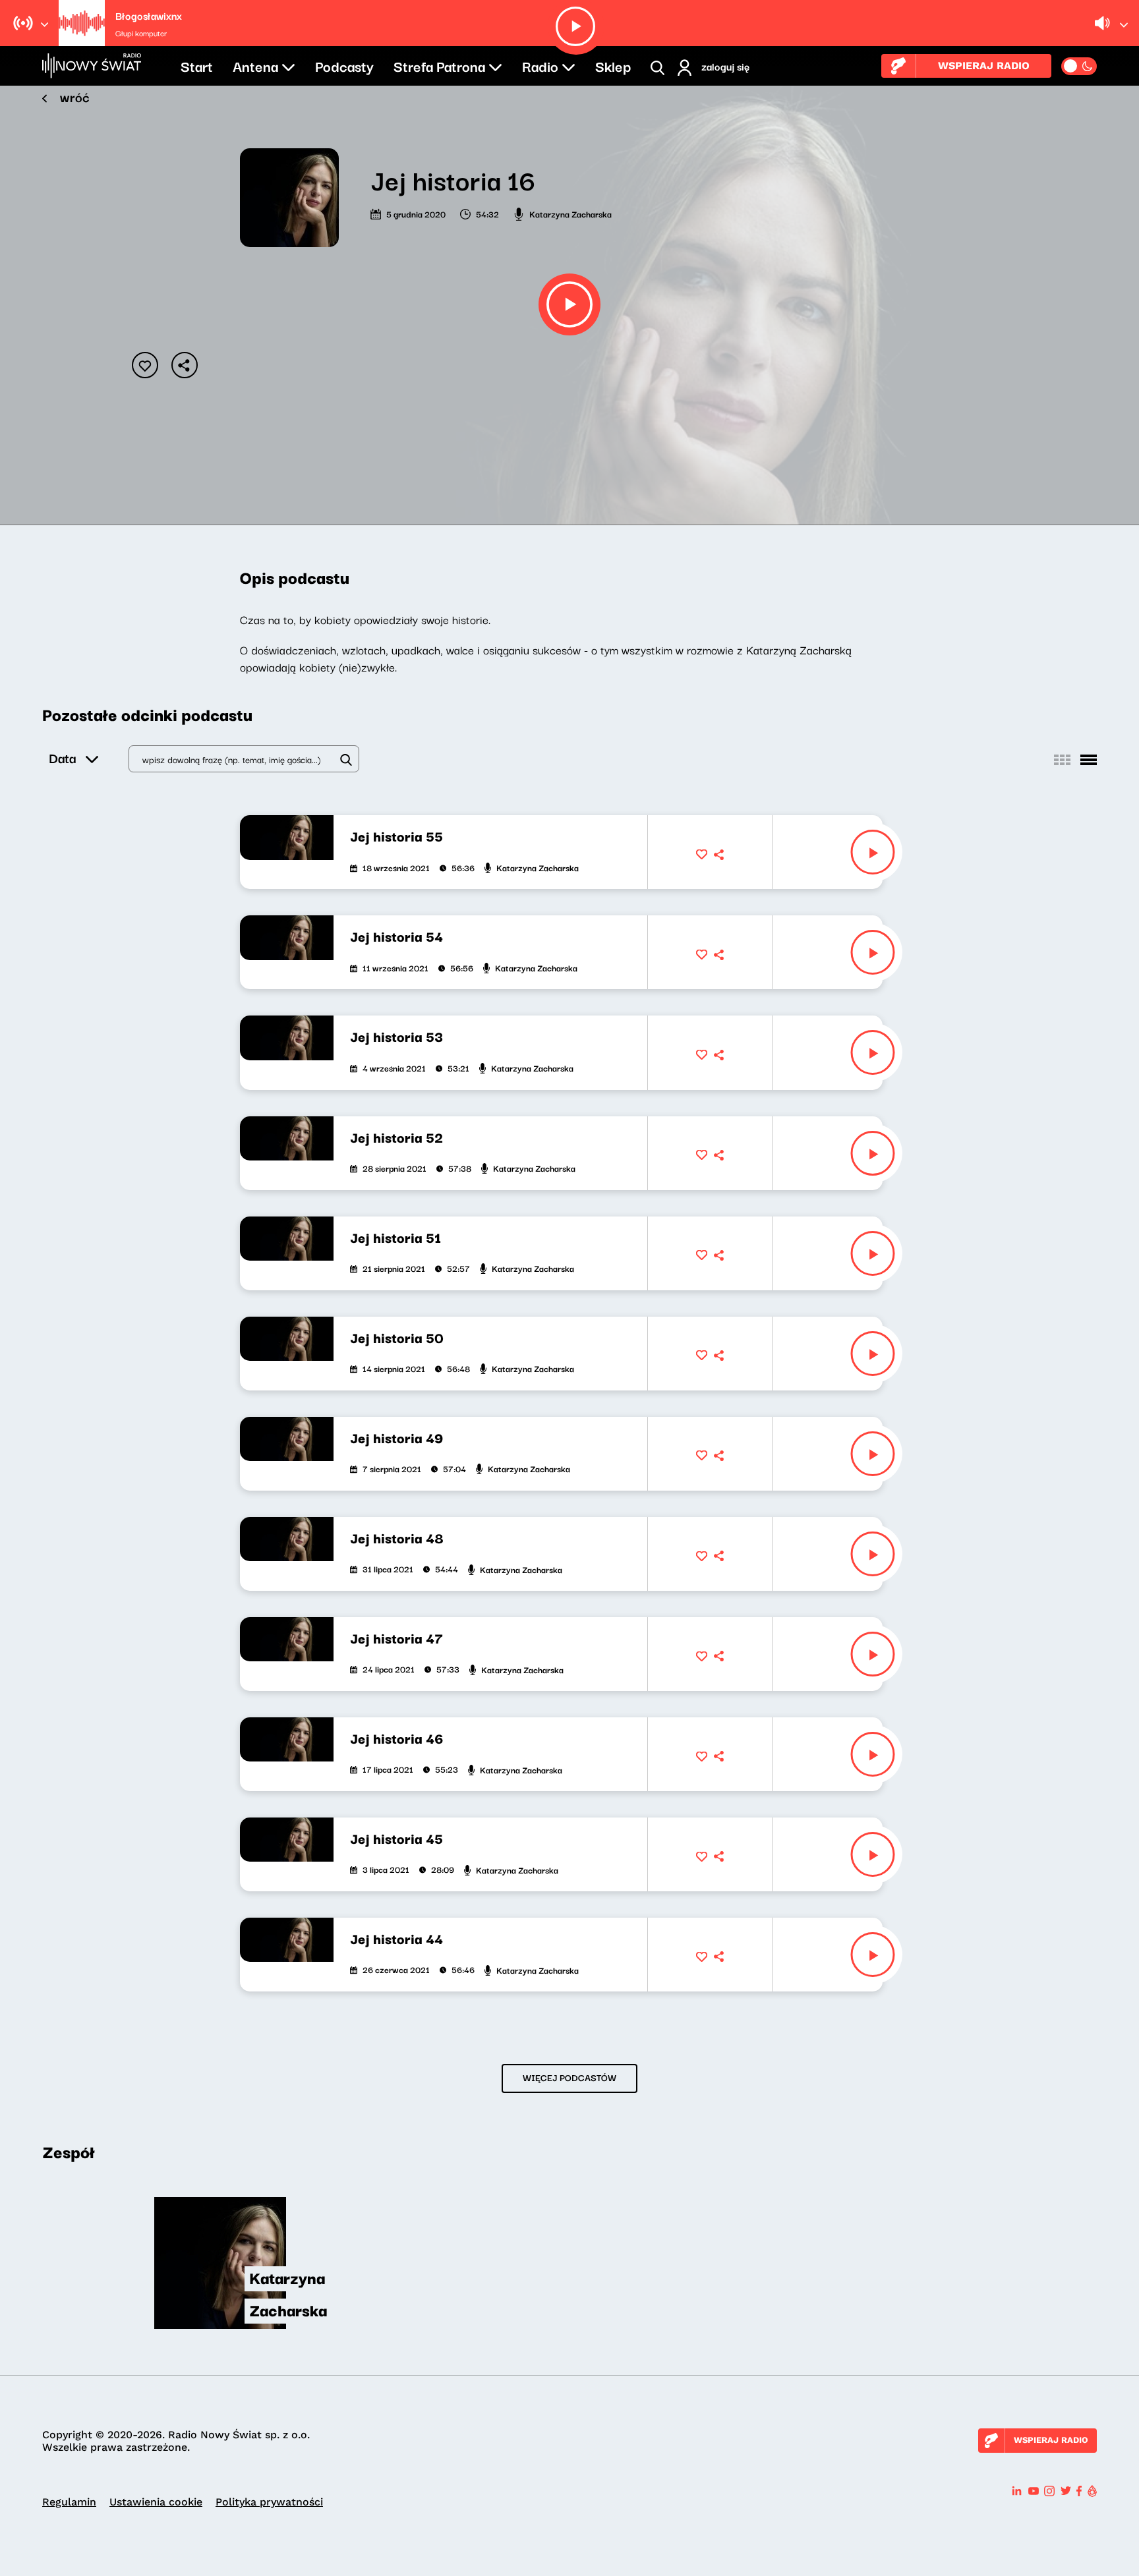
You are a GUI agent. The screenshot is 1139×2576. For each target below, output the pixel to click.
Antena (255, 65)
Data (62, 758)
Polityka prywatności (269, 2502)
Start (197, 65)
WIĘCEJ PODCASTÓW (569, 2077)
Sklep (613, 65)
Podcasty (344, 65)
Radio (540, 65)
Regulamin (69, 2502)
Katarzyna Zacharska (570, 214)
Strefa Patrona (439, 65)
